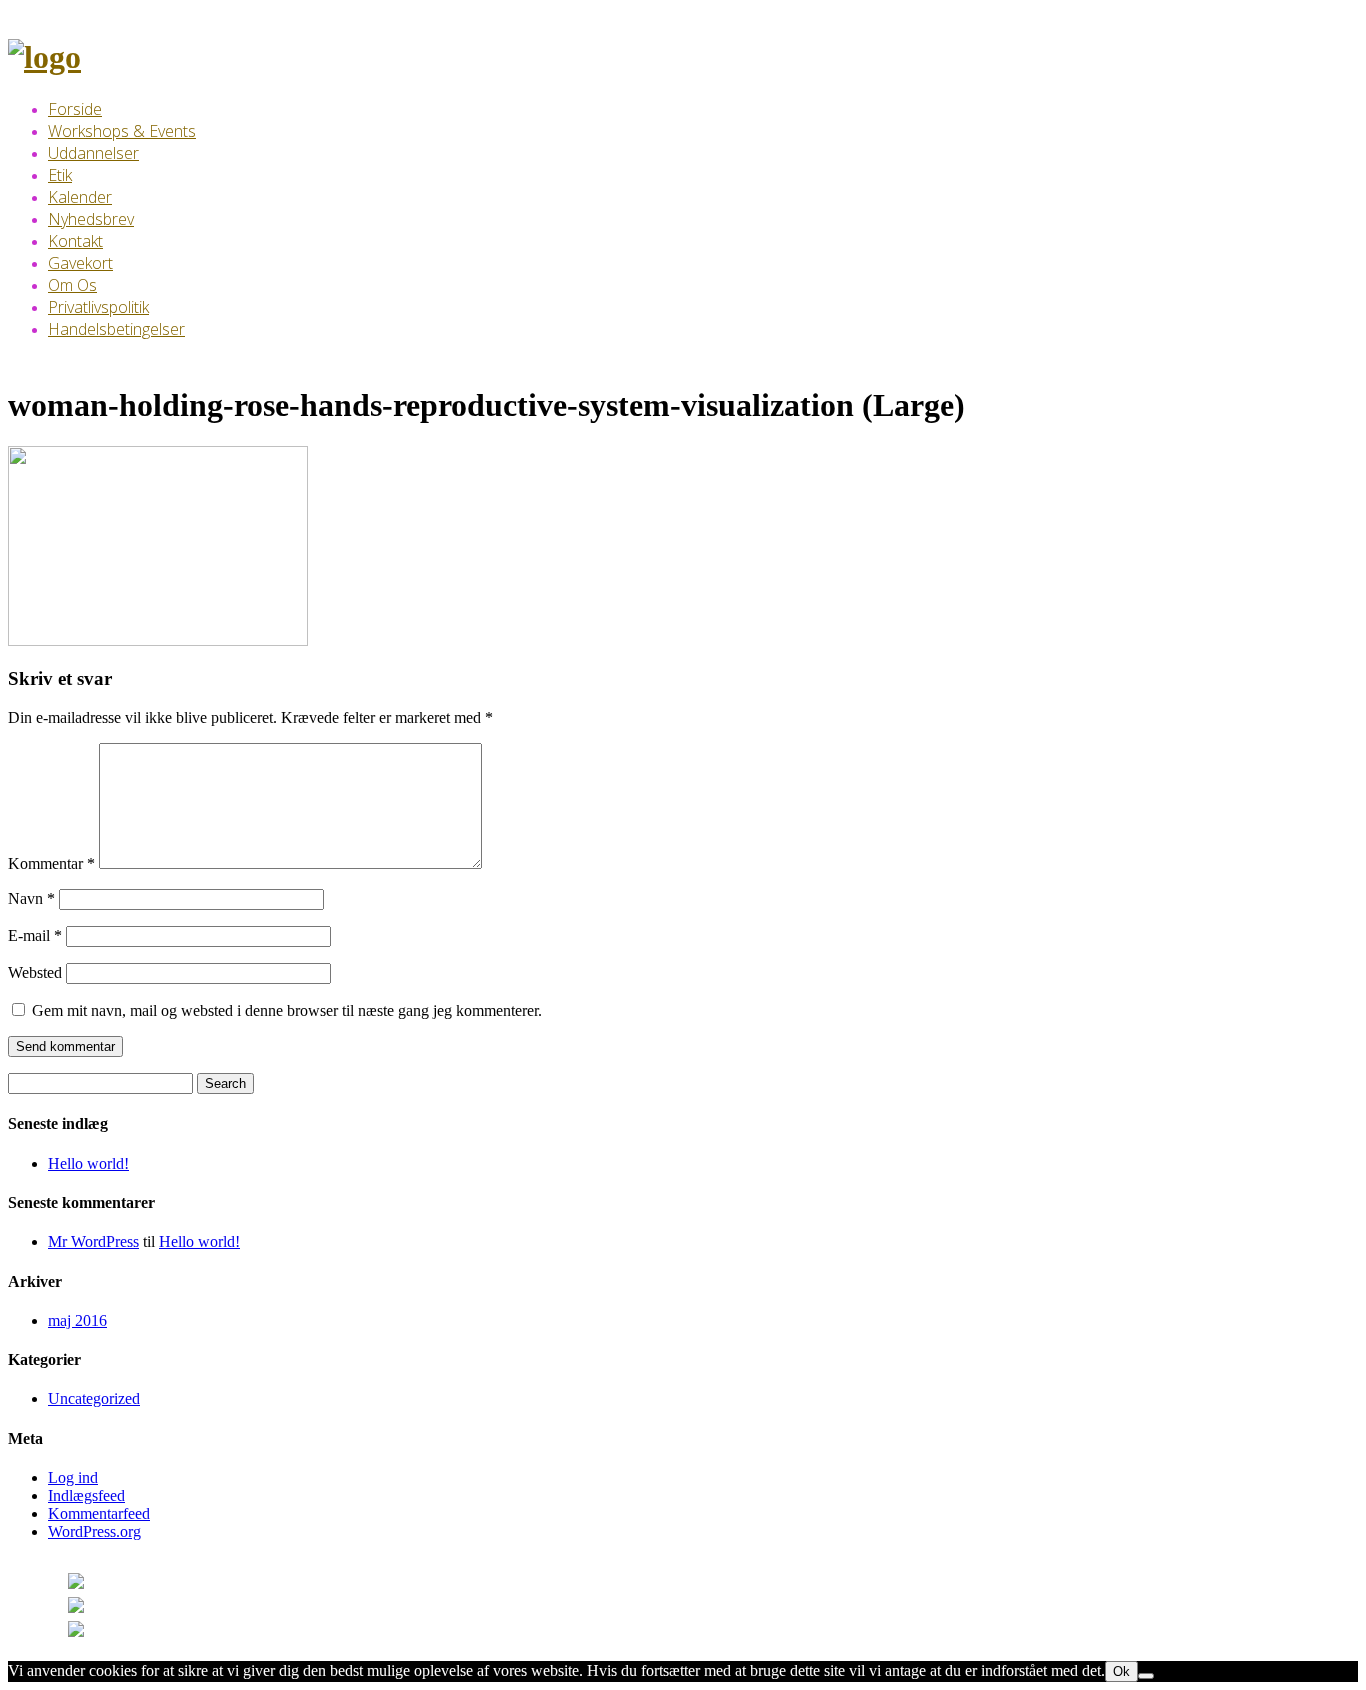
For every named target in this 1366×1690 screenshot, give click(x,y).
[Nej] (1146, 1676)
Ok (1121, 1671)
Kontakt (75, 241)
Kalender (80, 197)
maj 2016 (77, 1320)
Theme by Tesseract (312, 1609)
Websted (35, 972)
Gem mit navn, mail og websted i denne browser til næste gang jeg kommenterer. (287, 1010)
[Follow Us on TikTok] (110, 1633)
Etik (60, 175)
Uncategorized (94, 1398)
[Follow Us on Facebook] (118, 1609)
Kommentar (51, 863)
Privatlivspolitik (98, 307)
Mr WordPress (93, 1241)
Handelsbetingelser (116, 329)
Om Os (72, 285)
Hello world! (88, 1163)
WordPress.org (94, 1531)
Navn (31, 898)
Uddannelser (93, 153)
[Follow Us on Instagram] (122, 1585)
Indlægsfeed (86, 1495)
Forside (75, 109)
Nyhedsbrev (91, 219)
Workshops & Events (122, 131)
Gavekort (80, 263)
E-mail (35, 935)
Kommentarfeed (99, 1513)
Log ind (73, 1477)
